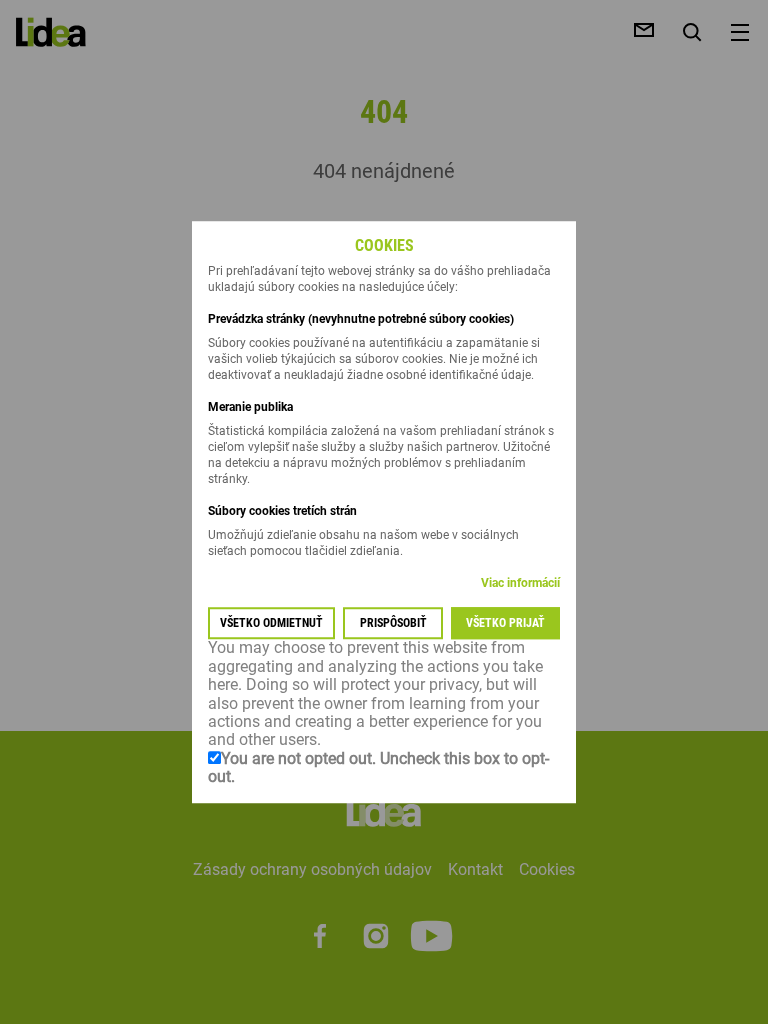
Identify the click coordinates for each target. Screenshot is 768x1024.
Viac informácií (520, 584)
